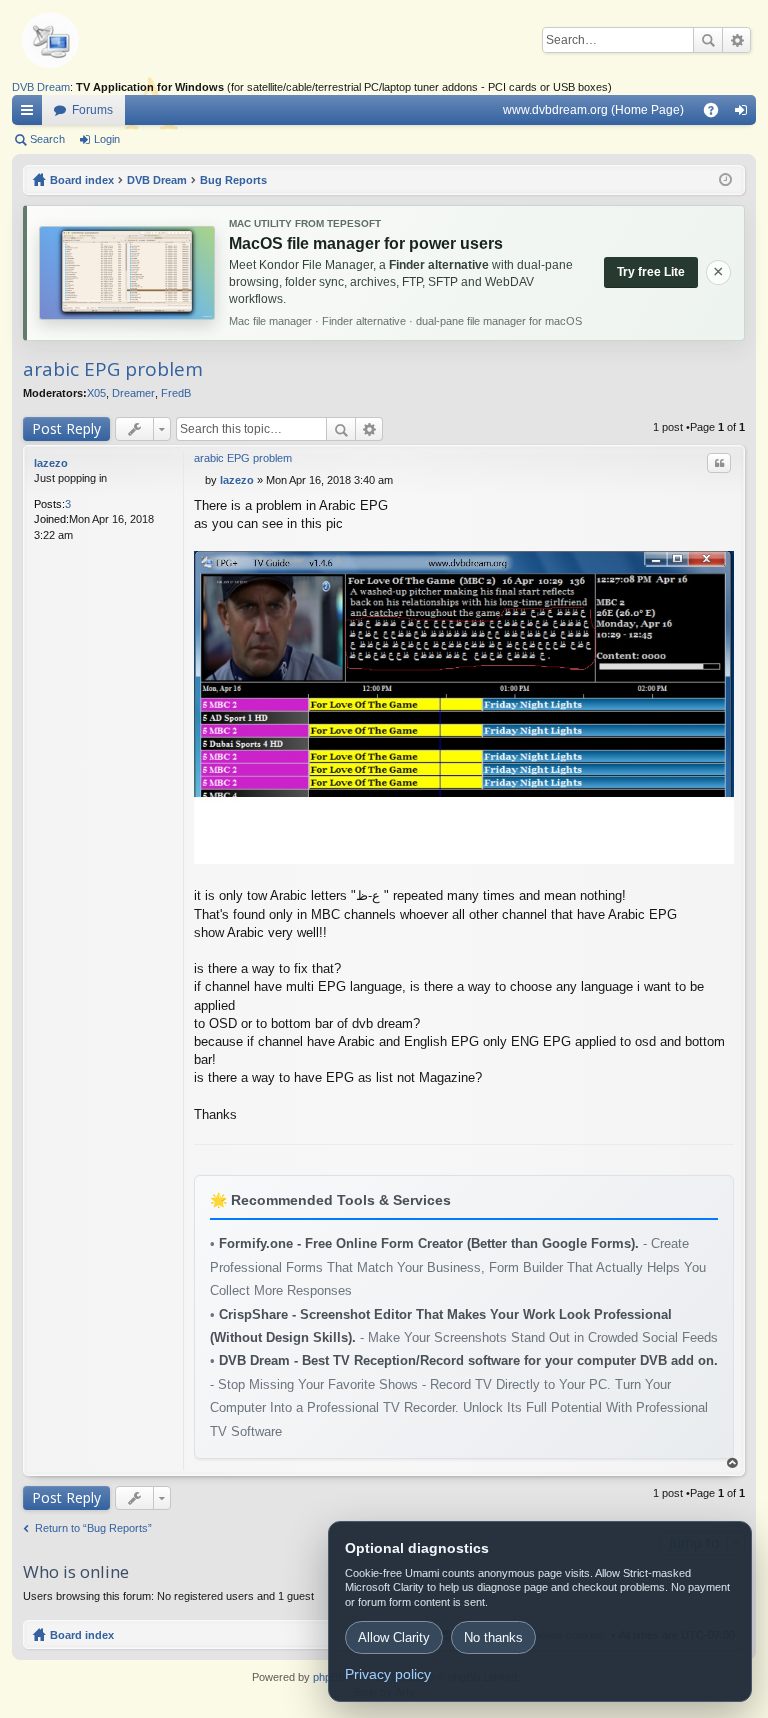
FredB (176, 393)
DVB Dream (41, 87)
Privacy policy (388, 1674)
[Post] (199, 480)
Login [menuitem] (745, 114)
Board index (82, 1635)
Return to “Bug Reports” (93, 1528)
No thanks (493, 1637)
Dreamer (133, 393)
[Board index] (82, 40)
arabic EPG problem (113, 369)
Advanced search (736, 40)
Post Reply (66, 428)
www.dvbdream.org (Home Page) (593, 110)
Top (733, 1463)
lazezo (51, 463)
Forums (92, 110)
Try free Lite (651, 272)
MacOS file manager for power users (366, 243)
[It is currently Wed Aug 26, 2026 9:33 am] (725, 180)
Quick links (31, 114)
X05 (96, 393)
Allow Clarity (394, 1637)
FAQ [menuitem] (717, 114)
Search (708, 40)
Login (107, 139)
